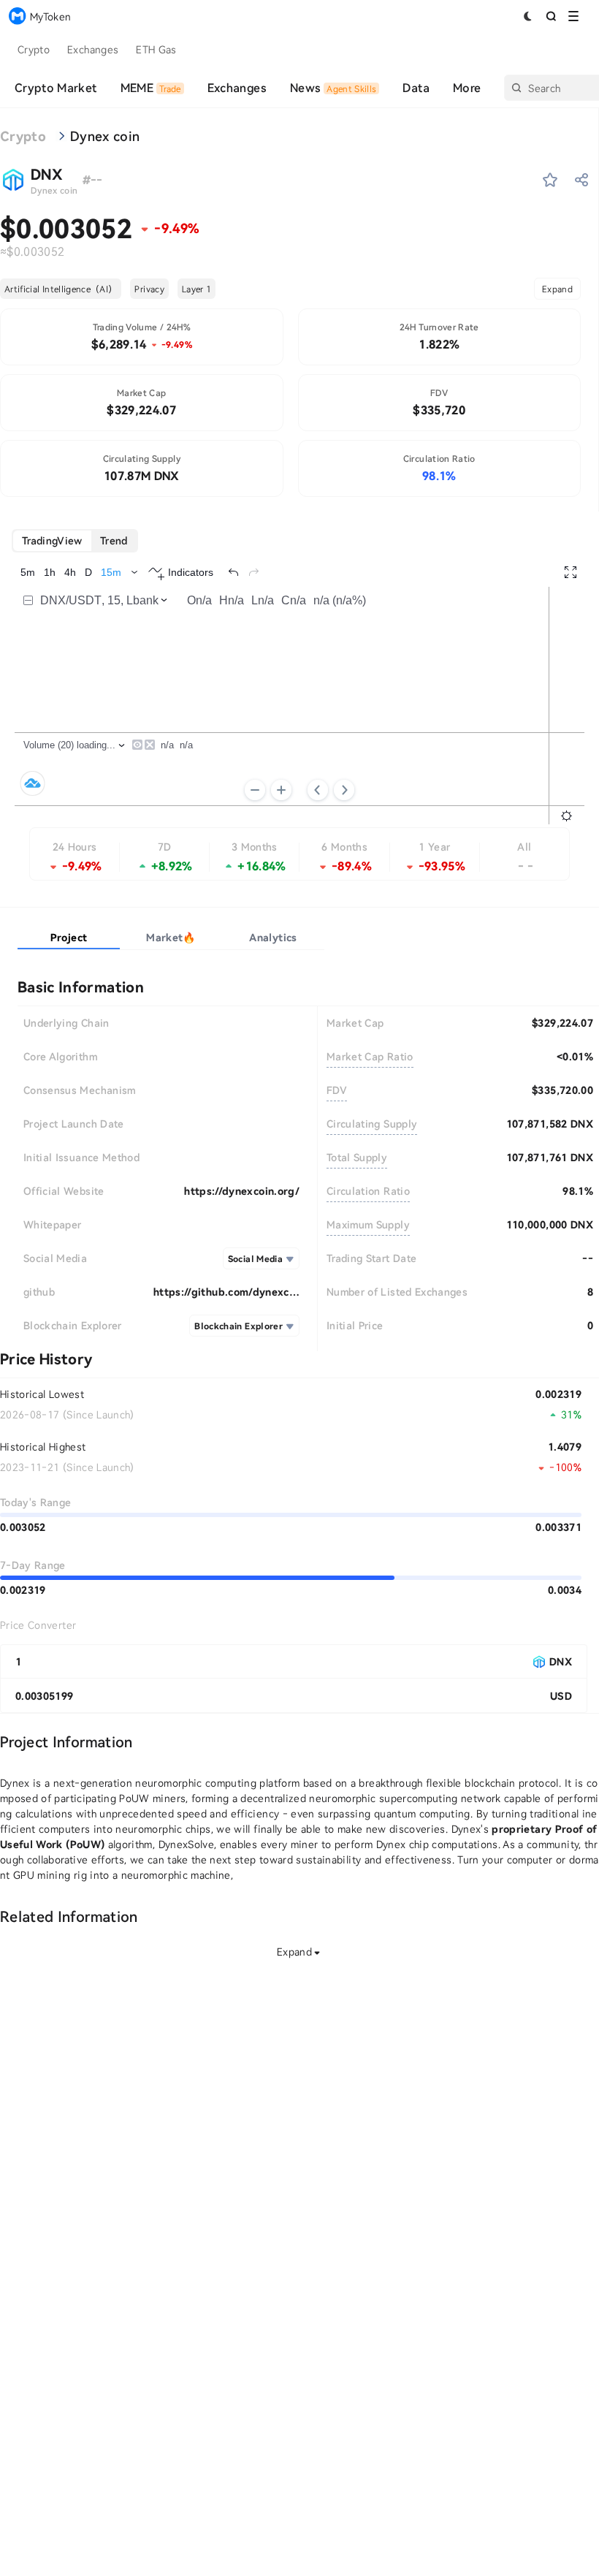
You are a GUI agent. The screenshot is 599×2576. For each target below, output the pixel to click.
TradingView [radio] (52, 540)
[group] (75, 541)
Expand (557, 289)
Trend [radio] (114, 540)
